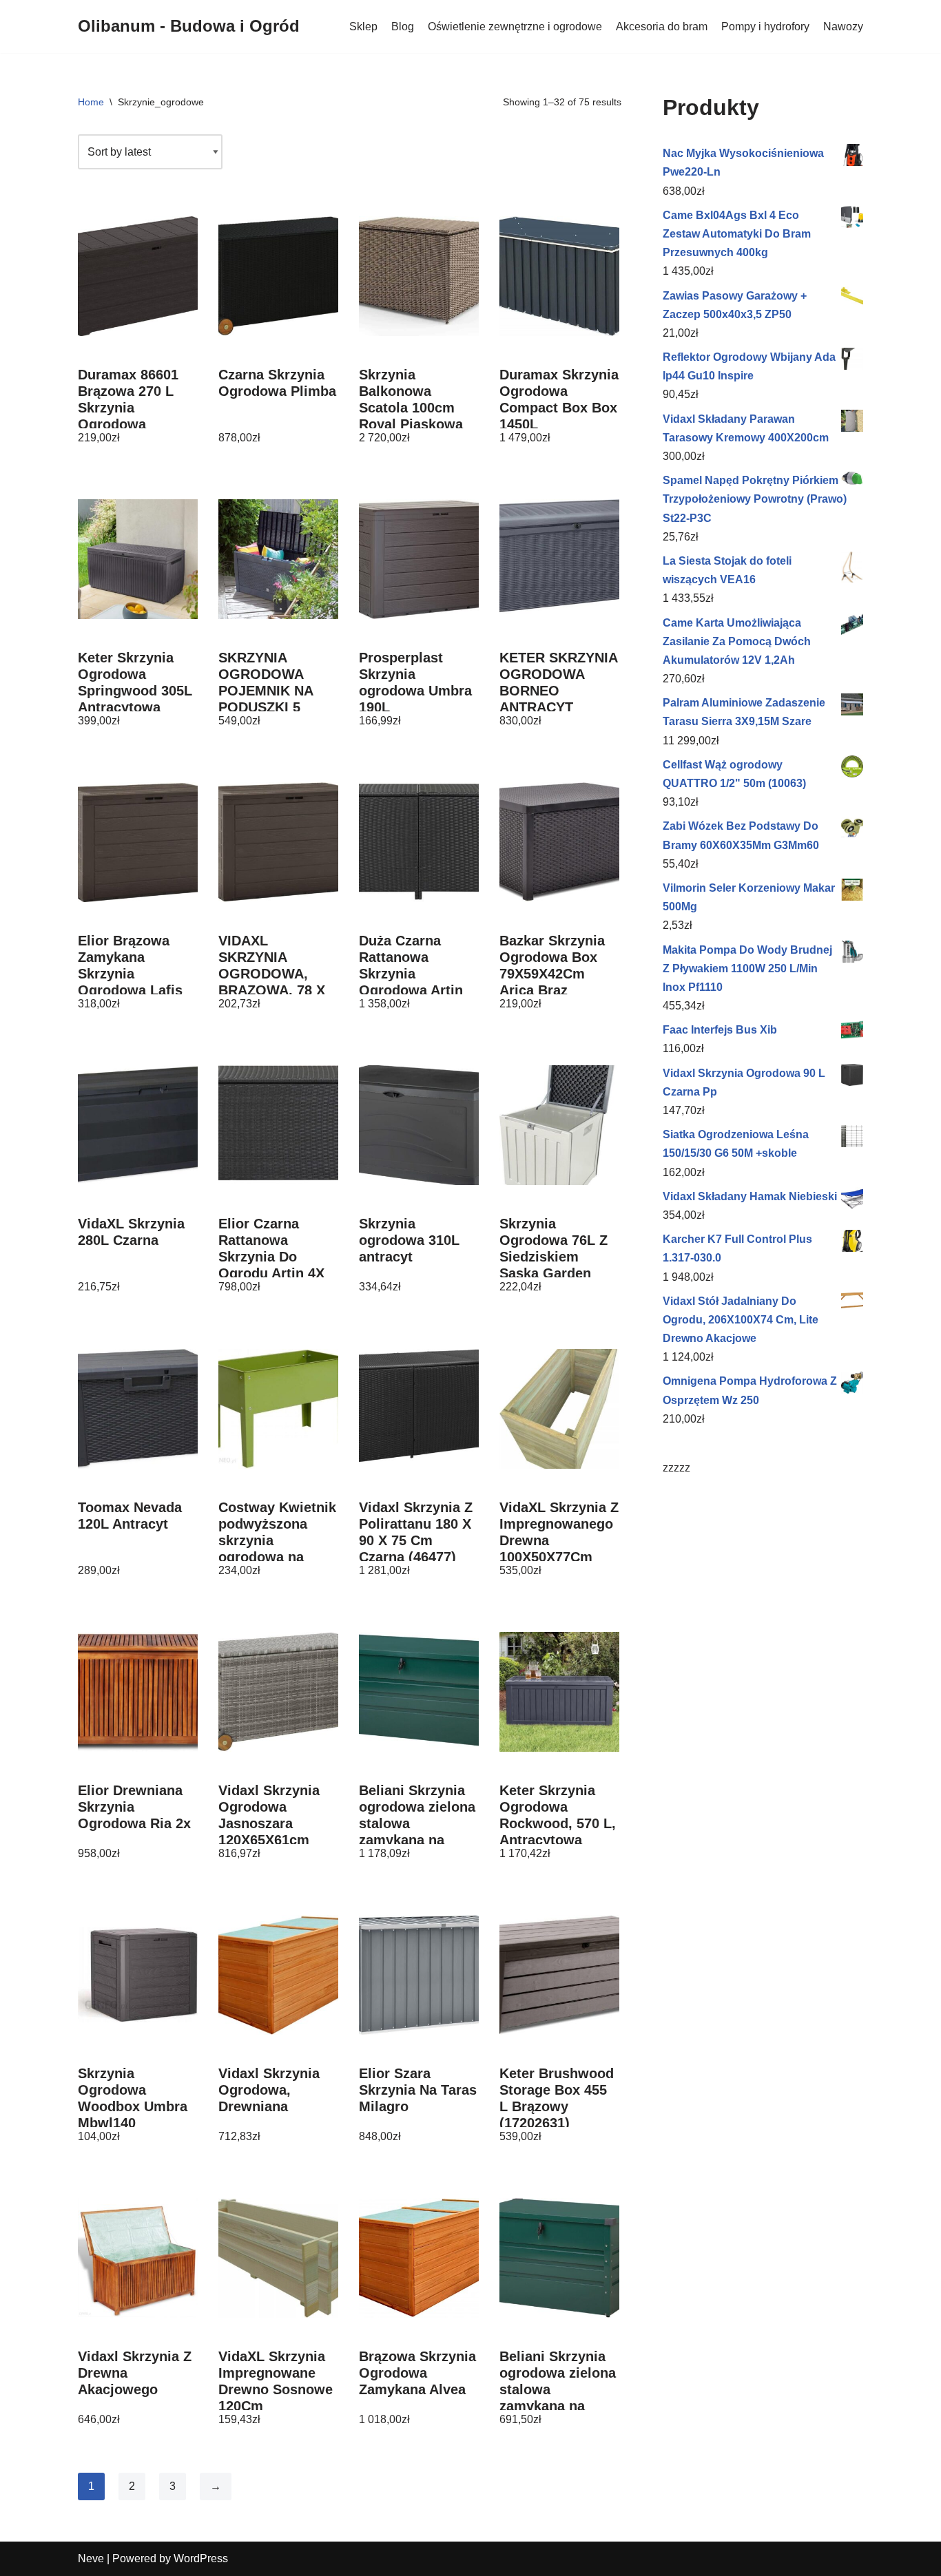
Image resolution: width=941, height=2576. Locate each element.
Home (91, 102)
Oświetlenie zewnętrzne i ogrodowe (515, 27)
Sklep (363, 27)
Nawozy (843, 27)
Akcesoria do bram (662, 27)
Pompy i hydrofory (765, 27)
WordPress (201, 2558)
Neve (91, 2558)
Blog (403, 27)
